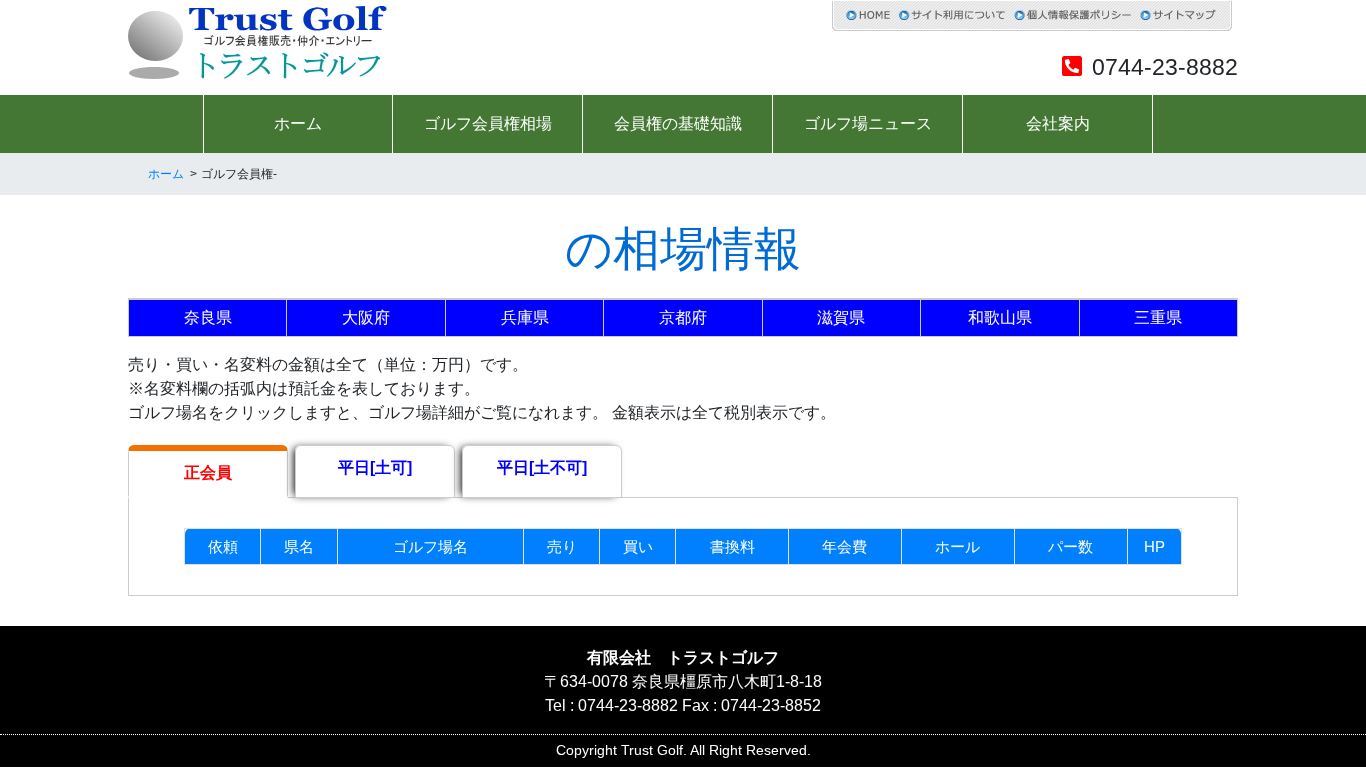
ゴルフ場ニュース (868, 123)
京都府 (683, 317)
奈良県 (208, 317)
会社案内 (1058, 123)
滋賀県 (841, 317)
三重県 (1158, 317)
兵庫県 (525, 317)
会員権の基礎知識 (678, 123)
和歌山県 (1000, 317)
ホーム (298, 123)
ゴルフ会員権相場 (488, 123)
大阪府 (366, 317)
